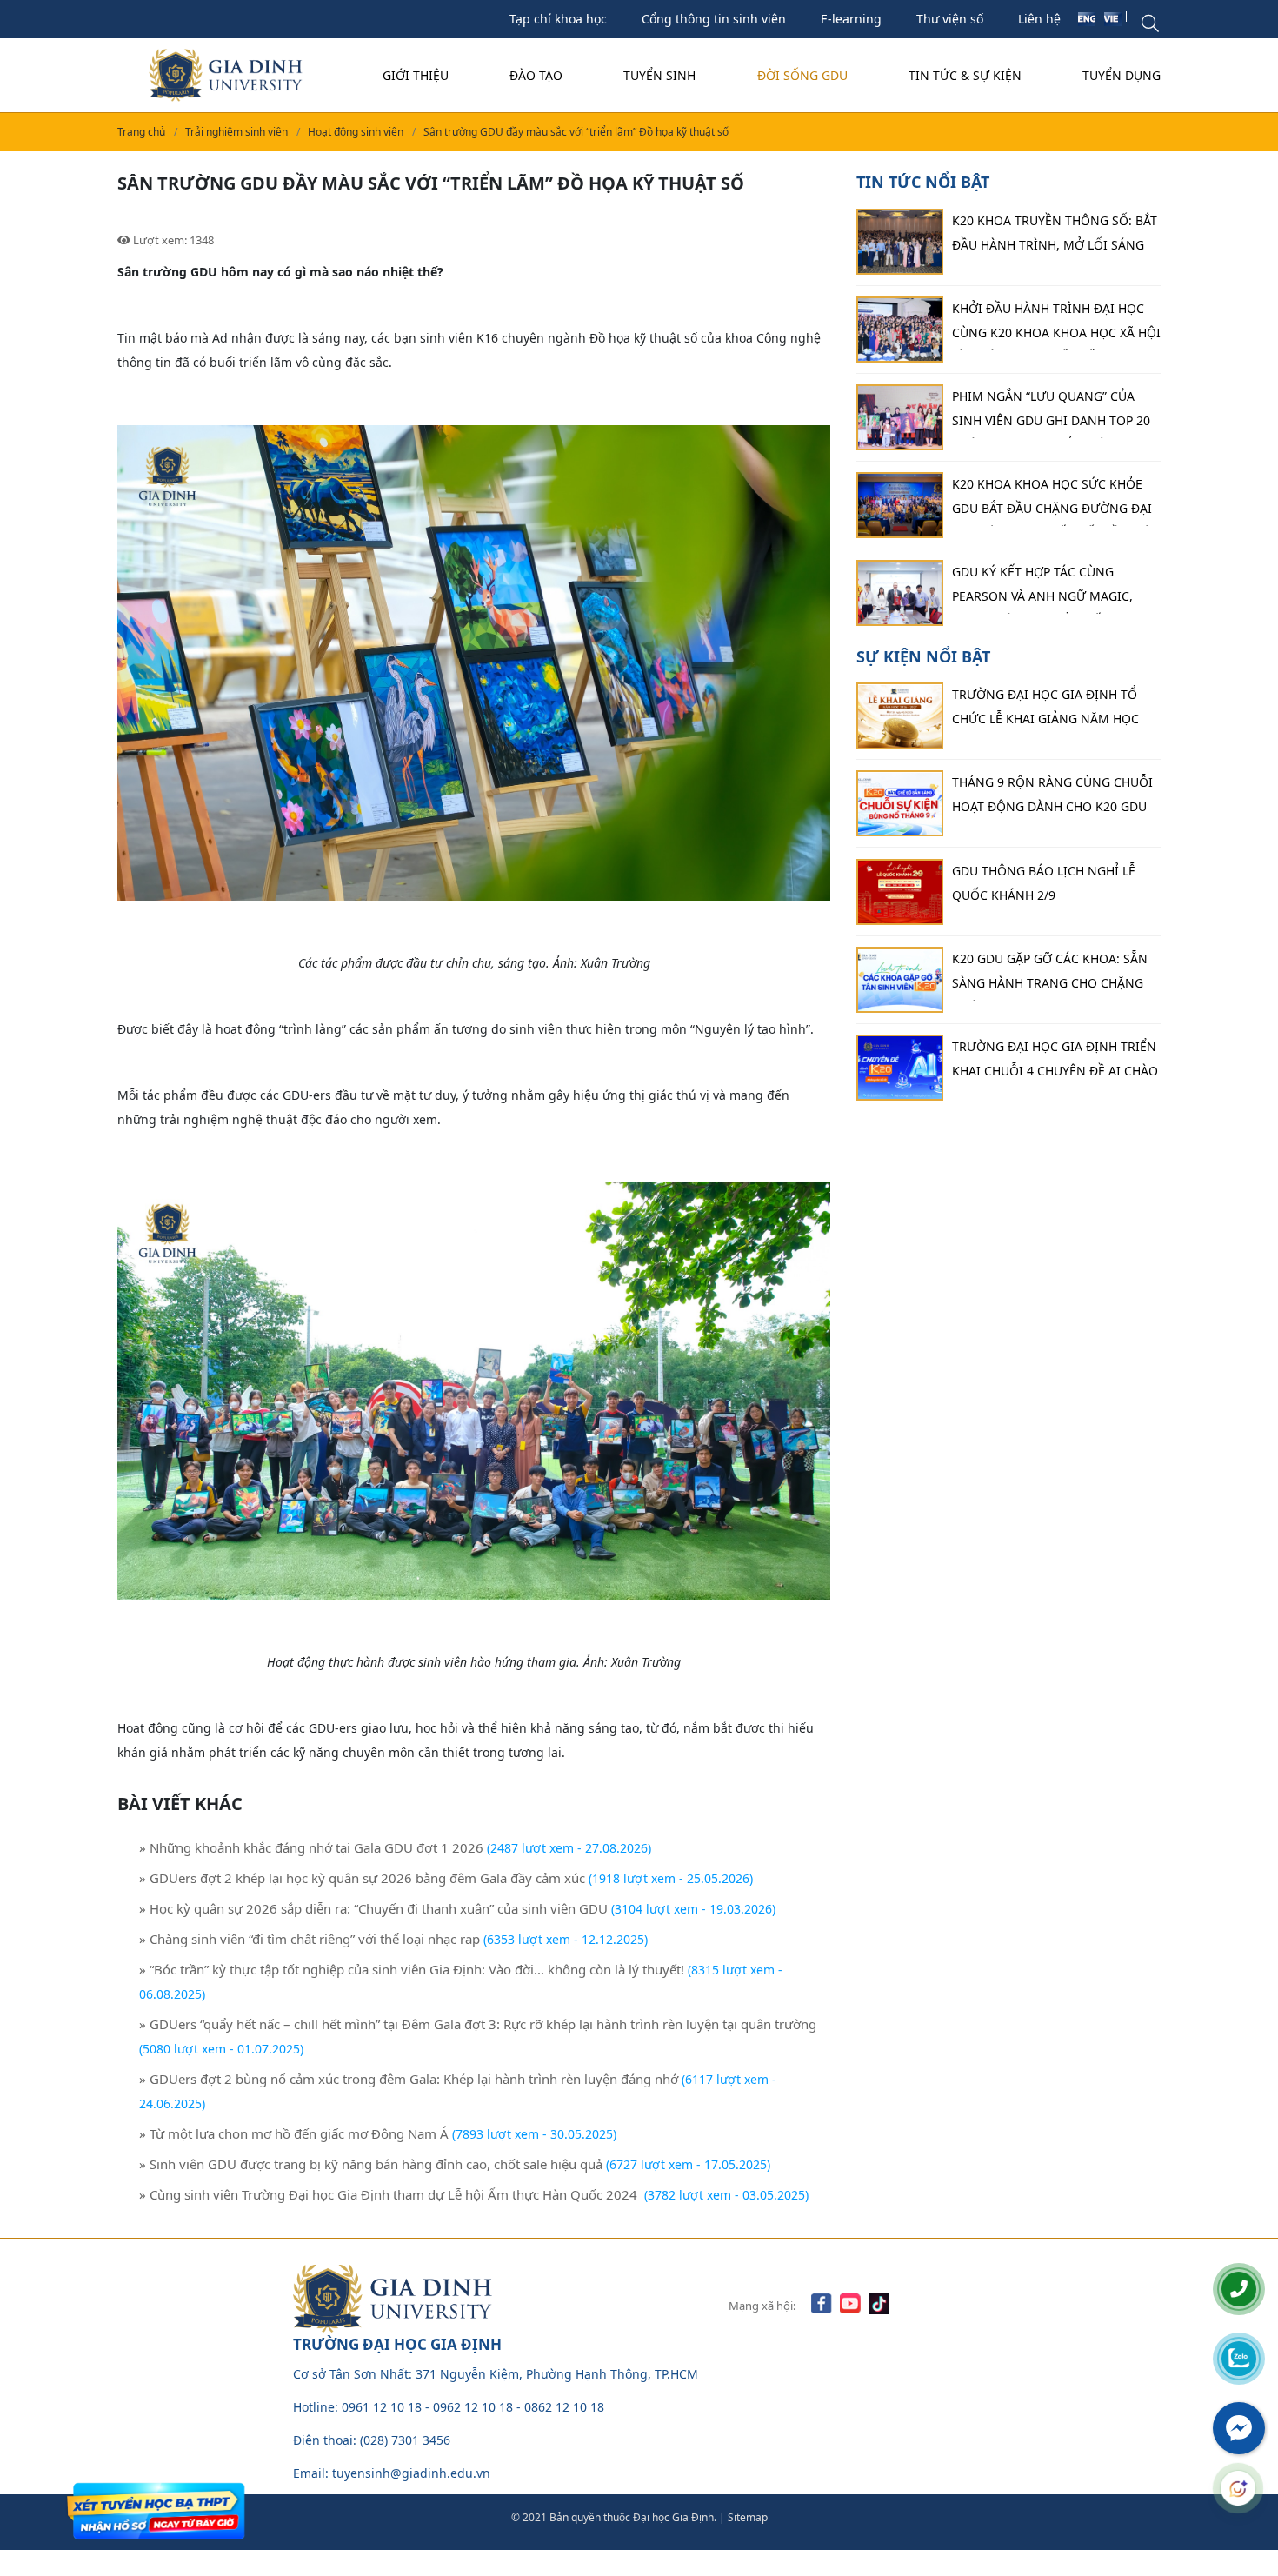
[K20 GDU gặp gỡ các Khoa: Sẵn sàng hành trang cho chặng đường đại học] (900, 980)
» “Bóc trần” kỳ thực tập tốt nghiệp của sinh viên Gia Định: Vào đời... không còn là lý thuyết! (412, 1969)
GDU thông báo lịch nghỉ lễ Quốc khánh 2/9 (1044, 883)
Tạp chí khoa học (558, 19)
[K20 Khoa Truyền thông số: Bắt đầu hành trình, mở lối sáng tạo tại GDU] (900, 242)
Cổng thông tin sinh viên (714, 19)
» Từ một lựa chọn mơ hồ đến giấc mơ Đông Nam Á (294, 2133)
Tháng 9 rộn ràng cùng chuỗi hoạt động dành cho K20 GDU (1052, 795)
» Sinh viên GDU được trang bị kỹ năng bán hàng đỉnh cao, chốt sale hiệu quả (371, 2164)
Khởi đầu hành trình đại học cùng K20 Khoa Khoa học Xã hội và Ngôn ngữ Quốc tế (1056, 325)
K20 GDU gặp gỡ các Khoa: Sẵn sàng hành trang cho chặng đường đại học (1050, 975)
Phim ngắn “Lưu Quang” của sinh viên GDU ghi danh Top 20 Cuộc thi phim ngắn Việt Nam (1051, 413)
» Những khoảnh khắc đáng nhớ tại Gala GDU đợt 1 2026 (311, 1847)
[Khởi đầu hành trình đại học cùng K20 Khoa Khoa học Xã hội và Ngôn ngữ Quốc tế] (900, 329)
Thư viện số (950, 19)
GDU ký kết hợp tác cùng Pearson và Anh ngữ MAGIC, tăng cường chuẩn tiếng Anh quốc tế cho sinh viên (1050, 589)
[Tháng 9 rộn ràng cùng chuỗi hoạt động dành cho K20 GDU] (900, 804)
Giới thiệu (416, 75)
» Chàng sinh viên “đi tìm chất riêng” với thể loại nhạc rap (310, 1939)
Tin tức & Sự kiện (965, 75)
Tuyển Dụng (1122, 75)
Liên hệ (1039, 19)
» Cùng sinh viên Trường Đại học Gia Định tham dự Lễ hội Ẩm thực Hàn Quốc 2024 (390, 2194)
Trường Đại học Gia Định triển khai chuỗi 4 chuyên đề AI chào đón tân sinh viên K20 (1055, 1063)
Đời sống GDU (802, 75)
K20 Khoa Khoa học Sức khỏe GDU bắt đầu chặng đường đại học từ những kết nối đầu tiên (1056, 501)
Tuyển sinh (659, 75)
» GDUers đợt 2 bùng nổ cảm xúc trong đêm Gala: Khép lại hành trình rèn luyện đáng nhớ (409, 2079)
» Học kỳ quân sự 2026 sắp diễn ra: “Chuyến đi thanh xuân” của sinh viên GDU (373, 1908)
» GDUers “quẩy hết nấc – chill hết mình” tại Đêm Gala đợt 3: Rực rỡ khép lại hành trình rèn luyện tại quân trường (478, 2024)
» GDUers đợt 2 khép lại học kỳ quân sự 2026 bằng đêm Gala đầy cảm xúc (362, 1878)
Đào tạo (536, 75)
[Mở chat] (1238, 2488)
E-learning (851, 19)
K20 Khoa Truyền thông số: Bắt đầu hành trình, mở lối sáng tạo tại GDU (1055, 237)
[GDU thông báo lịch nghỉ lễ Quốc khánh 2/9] (900, 892)
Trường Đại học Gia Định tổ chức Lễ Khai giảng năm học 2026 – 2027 (1045, 712)
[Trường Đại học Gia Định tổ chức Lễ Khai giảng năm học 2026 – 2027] (900, 716)
